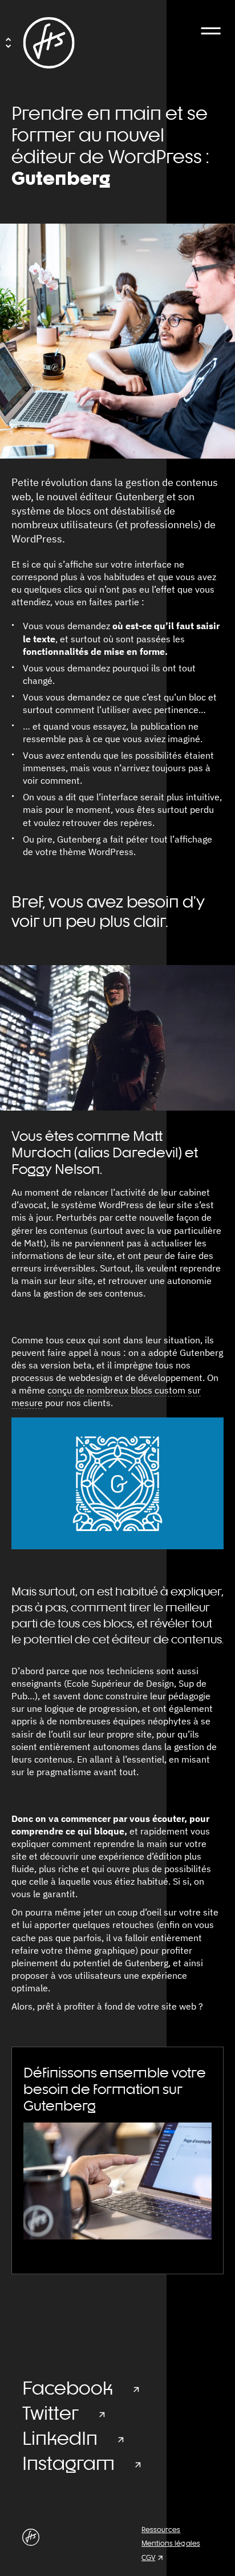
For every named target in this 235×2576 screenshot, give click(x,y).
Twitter (50, 2413)
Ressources (161, 2530)
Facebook (68, 2388)
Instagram (68, 2463)
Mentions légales (171, 2543)
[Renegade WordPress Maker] (49, 43)
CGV (148, 2558)
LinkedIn (60, 2438)
